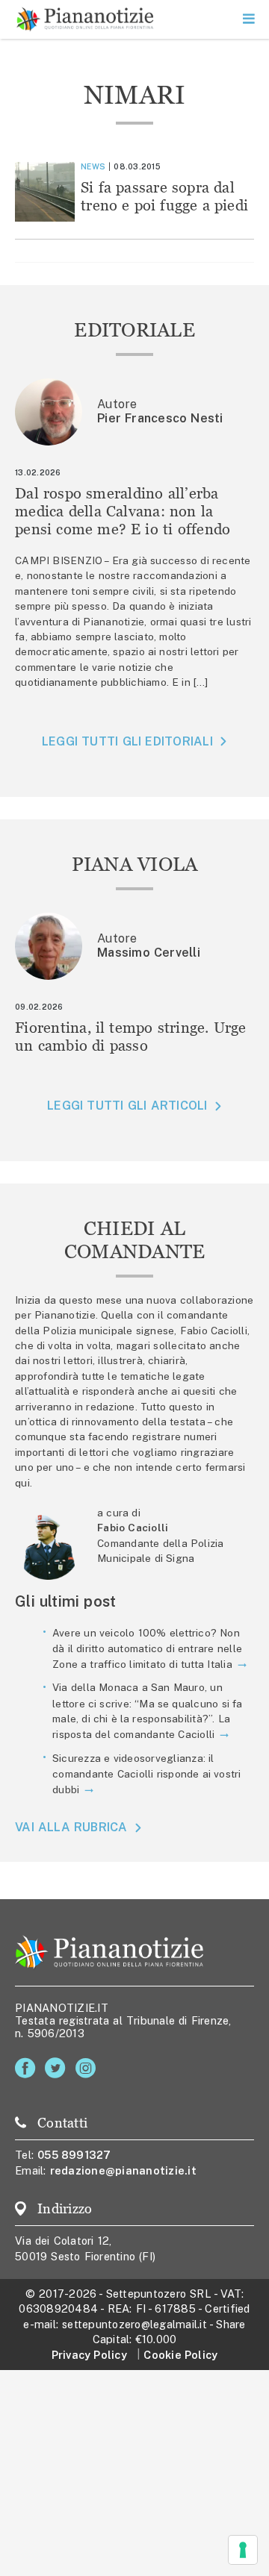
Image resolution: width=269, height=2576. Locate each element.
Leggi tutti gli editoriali (127, 741)
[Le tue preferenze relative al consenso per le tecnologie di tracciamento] (243, 2550)
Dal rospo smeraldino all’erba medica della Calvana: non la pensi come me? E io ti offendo (123, 511)
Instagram (89, 2068)
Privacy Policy (89, 2355)
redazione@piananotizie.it (123, 2170)
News (93, 166)
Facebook (28, 2068)
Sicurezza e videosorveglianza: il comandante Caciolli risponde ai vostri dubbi (147, 1774)
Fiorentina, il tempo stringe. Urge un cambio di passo (131, 1036)
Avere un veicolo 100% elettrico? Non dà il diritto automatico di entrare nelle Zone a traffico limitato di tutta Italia (147, 1648)
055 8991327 (74, 2155)
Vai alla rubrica (71, 1827)
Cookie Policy (180, 2355)
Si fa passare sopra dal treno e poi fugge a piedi (164, 196)
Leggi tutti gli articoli (127, 1106)
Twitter (58, 2068)
